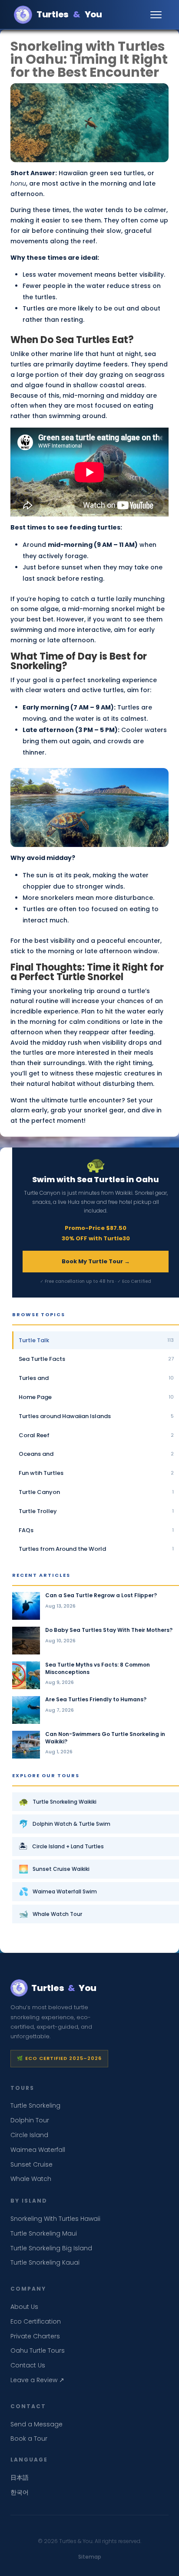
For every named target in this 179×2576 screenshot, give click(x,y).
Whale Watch (31, 2179)
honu (18, 183)
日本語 (20, 2478)
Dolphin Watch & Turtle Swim (65, 1824)
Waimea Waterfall (38, 2150)
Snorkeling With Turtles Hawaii (55, 2219)
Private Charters (35, 2336)
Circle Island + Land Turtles (61, 1846)
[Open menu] (156, 15)
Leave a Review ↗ (37, 2380)
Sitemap (90, 2557)
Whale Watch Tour (50, 1914)
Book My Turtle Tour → (96, 1261)
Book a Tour (29, 2439)
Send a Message (36, 2424)
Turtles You (69, 14)
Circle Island (29, 2135)
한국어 (20, 2492)
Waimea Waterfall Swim (58, 1891)
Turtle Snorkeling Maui (44, 2233)
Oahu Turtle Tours (38, 2350)
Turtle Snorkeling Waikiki (58, 1802)
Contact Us (28, 2365)
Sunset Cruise (31, 2164)
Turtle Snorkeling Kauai (45, 2262)
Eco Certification (36, 2321)
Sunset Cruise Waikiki (54, 1869)
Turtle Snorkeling (35, 2105)
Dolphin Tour (30, 2120)
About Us (24, 2307)
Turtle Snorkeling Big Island (51, 2248)
